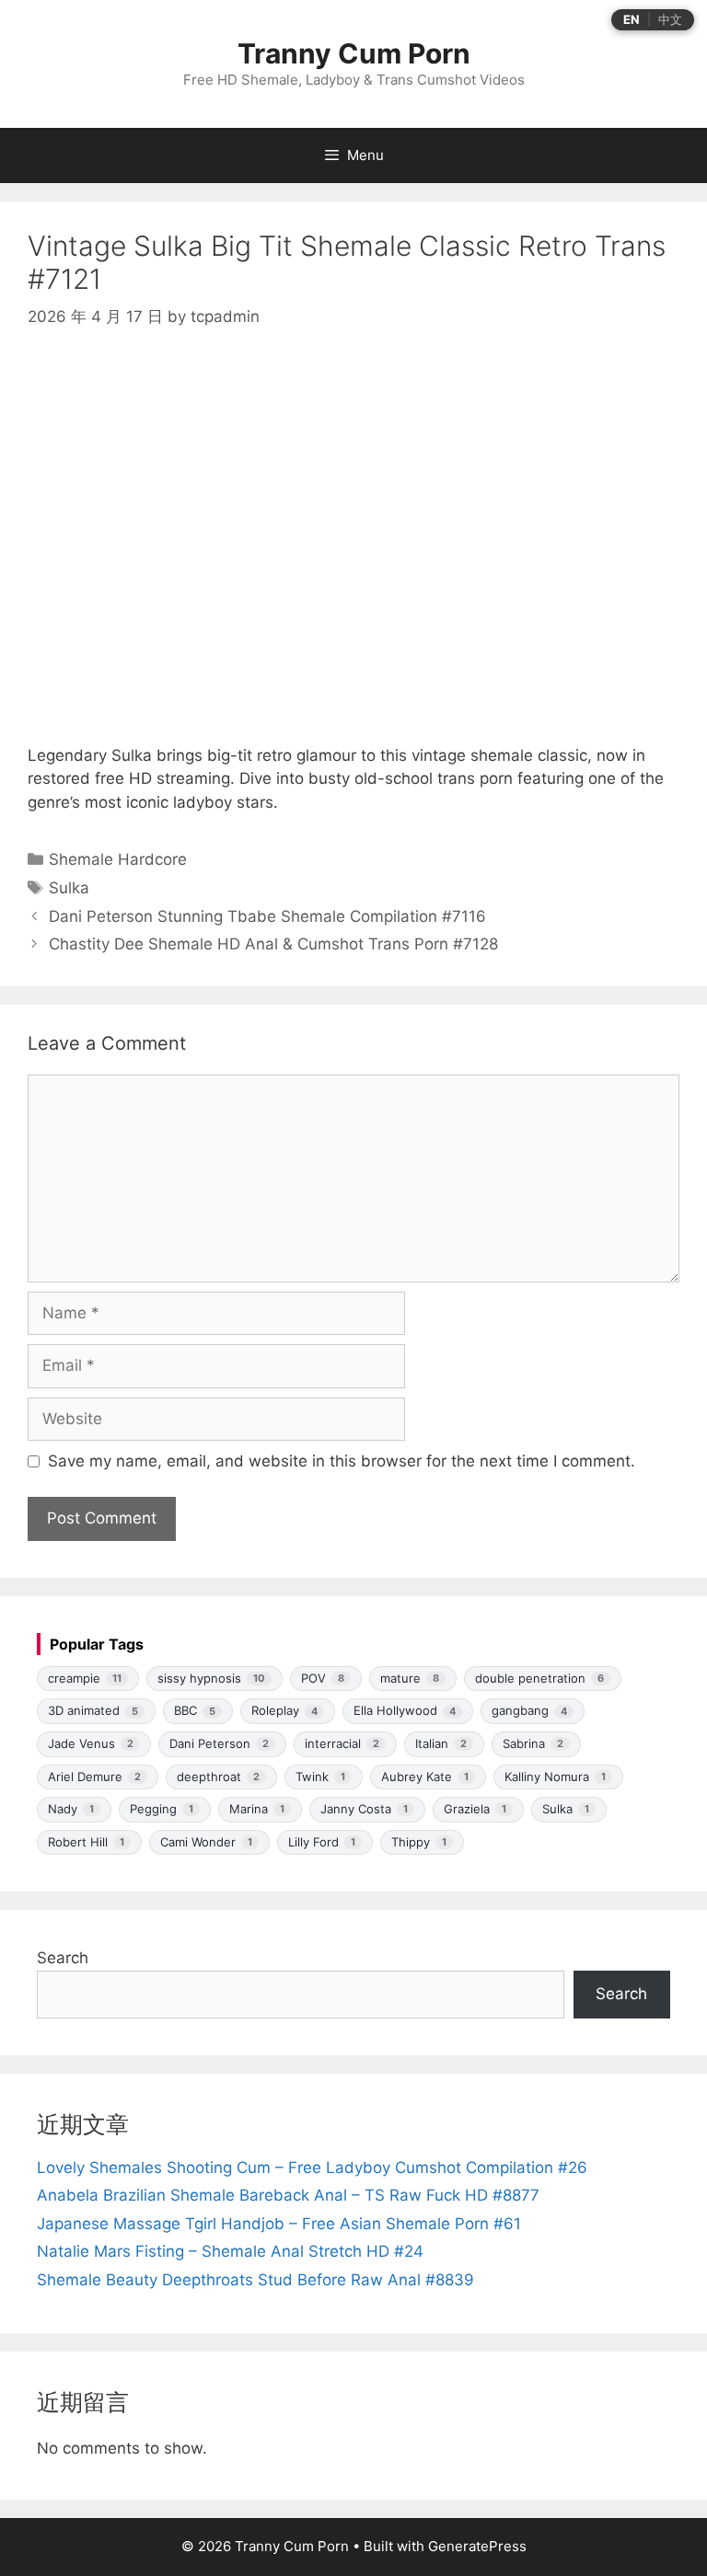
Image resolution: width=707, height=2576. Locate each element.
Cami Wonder (206, 1842)
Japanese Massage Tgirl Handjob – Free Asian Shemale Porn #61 (279, 2224)
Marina (257, 1809)
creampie (85, 1678)
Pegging (162, 1809)
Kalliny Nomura (555, 1777)
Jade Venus (91, 1743)
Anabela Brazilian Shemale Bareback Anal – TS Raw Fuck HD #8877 (288, 2195)
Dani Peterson (219, 1743)
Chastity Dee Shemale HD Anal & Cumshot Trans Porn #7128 (273, 944)
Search (63, 1958)
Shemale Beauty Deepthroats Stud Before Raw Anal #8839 (255, 2280)
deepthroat (218, 1777)
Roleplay (284, 1710)
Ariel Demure (94, 1777)
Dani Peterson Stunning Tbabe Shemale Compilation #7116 (267, 916)
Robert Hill (86, 1842)
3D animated (93, 1710)
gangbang (529, 1710)
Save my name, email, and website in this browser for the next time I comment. (342, 1461)
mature (410, 1678)
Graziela (475, 1809)
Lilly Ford (322, 1842)
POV (323, 1678)
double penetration (539, 1678)
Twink (320, 1777)
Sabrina (533, 1743)
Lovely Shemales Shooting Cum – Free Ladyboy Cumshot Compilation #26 (312, 2168)
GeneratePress (477, 2546)
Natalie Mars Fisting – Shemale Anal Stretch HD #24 (230, 2251)
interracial (342, 1743)
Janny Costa (364, 1809)
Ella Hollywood (405, 1710)
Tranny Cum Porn (354, 53)
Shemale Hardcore (118, 859)
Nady (71, 1809)
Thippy (419, 1842)
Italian (441, 1743)
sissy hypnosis (211, 1678)
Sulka (69, 888)
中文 (670, 20)
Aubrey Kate (425, 1777)
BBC (195, 1710)
